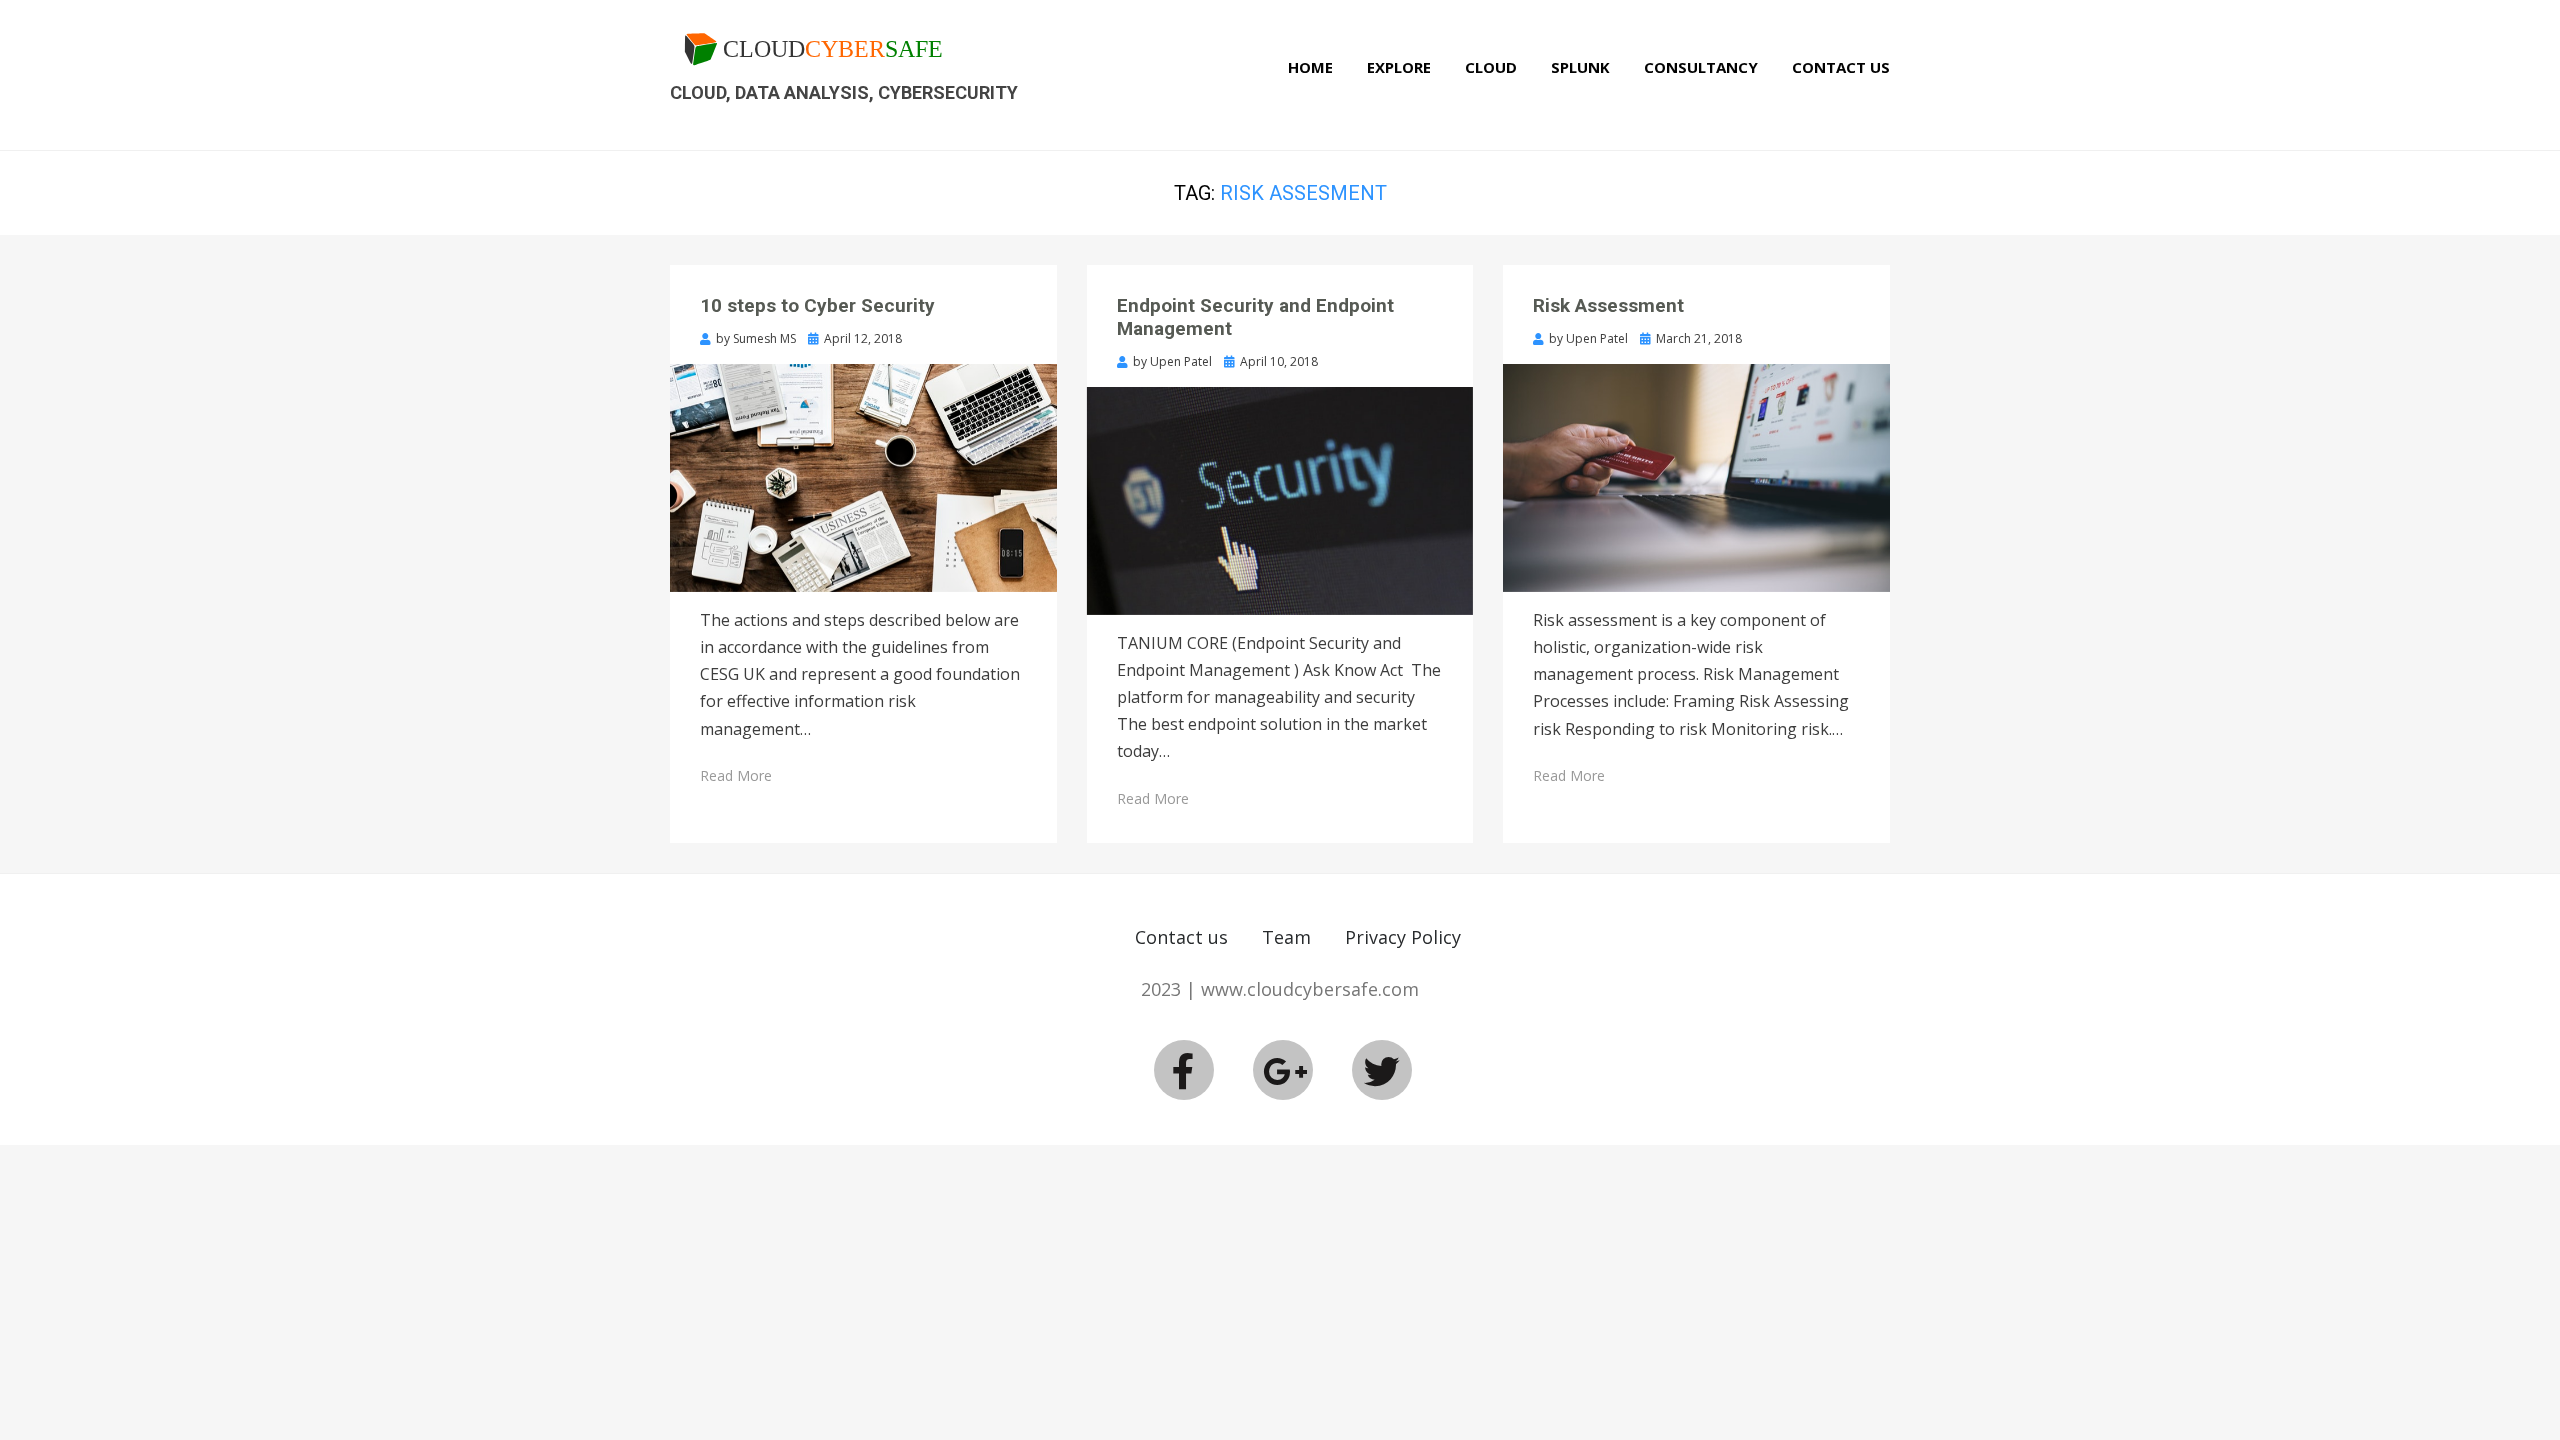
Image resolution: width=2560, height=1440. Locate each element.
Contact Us (1841, 67)
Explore (1399, 67)
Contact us (1181, 937)
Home (1310, 67)
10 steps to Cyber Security (817, 305)
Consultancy (1701, 67)
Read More (736, 775)
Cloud (1491, 67)
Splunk (1580, 67)
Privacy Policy (1403, 937)
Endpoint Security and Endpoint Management (1255, 317)
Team (1286, 937)
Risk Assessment (1608, 305)
